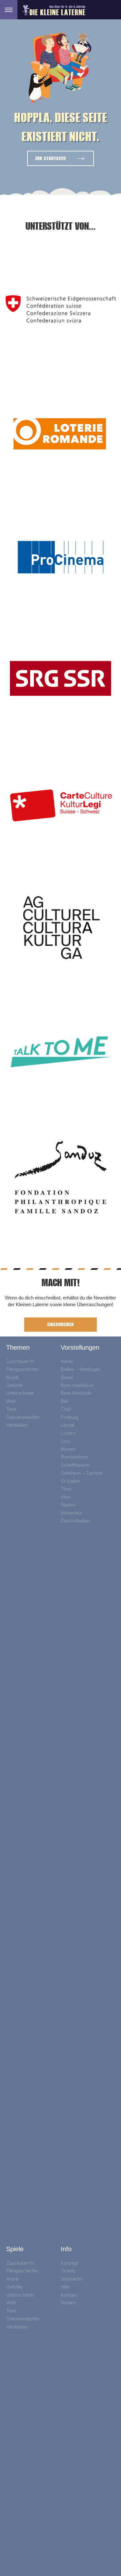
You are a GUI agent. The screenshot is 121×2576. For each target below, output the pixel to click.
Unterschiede (20, 1393)
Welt (11, 1401)
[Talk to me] (60, 1053)
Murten (68, 1449)
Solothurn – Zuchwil (81, 1473)
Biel (65, 1401)
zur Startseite (51, 158)
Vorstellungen (80, 1347)
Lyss (66, 1441)
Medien (68, 2303)
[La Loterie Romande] (60, 433)
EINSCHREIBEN (61, 1324)
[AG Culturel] (60, 929)
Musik (13, 1377)
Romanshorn (74, 1457)
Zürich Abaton (75, 1521)
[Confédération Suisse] (60, 308)
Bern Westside (76, 1393)
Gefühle (14, 1385)
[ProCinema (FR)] (60, 557)
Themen (18, 1347)
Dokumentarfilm (23, 1417)
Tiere (11, 1409)
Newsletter (72, 2279)
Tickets (68, 2271)
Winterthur (71, 1513)
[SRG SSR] (60, 681)
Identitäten (17, 1425)
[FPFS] (60, 1177)
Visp (65, 1497)
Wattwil (68, 1505)
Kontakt (69, 2295)
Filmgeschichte (22, 1369)
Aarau (67, 1361)
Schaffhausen (75, 1465)
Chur (66, 1409)
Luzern (68, 1433)
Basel (67, 1377)
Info (66, 2249)
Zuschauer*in (20, 1361)
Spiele (15, 2249)
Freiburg (69, 1417)
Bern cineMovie (77, 1385)
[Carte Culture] (60, 805)
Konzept (69, 2263)
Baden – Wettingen (81, 1369)
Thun (66, 1489)
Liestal (67, 1425)
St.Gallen (70, 1481)
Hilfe (65, 2287)
